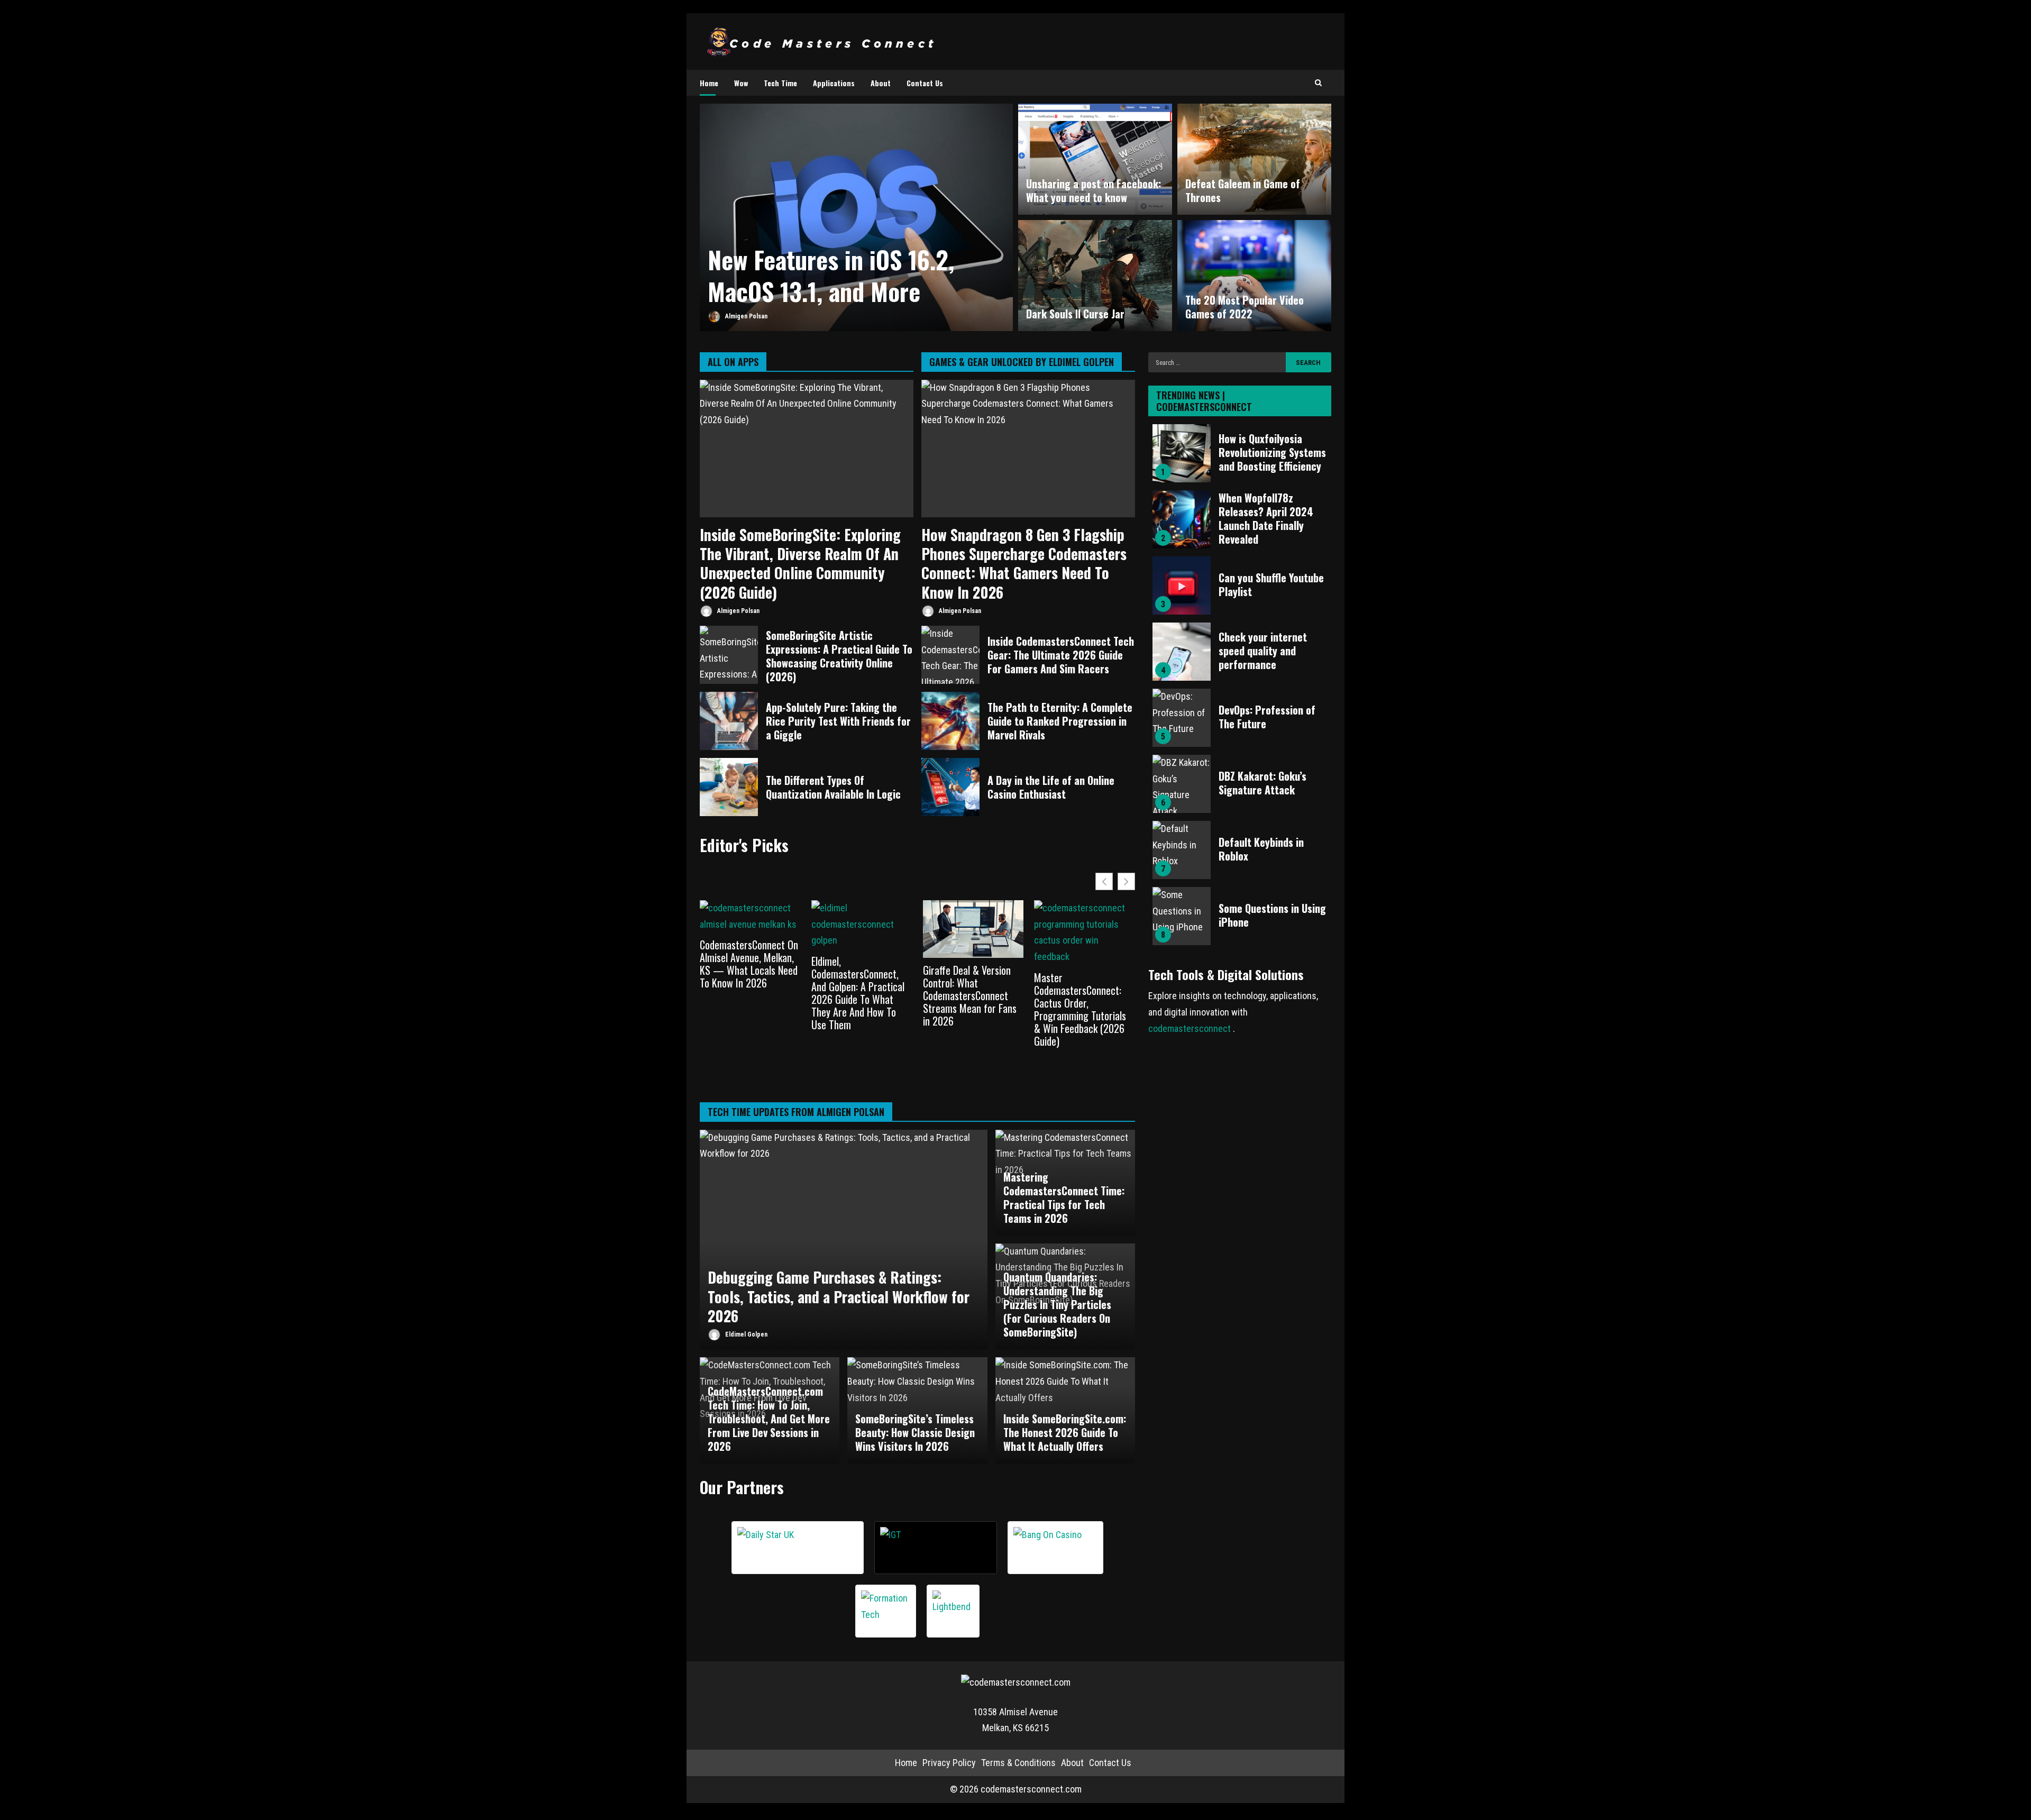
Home (709, 83)
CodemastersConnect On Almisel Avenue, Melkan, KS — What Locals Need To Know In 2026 (749, 964)
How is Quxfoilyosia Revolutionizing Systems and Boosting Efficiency (1182, 453)
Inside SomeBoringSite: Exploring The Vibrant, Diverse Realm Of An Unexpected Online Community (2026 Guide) (807, 449)
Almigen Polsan (745, 316)
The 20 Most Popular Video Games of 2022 (1245, 307)
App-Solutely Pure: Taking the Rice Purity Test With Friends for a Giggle (729, 721)
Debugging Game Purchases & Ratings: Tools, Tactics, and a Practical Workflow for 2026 (844, 1240)
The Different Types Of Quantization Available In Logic (729, 787)
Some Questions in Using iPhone (1182, 916)
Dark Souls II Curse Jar (1095, 276)
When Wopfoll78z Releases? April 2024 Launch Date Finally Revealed (1182, 519)
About (881, 83)
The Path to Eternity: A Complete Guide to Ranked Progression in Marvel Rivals (950, 721)
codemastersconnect (1191, 1028)
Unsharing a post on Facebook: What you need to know (1094, 190)
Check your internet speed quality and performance (1182, 652)
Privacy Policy (949, 1763)
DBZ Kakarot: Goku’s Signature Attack (1182, 784)
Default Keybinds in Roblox (1182, 850)
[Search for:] (1217, 362)
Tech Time (780, 83)
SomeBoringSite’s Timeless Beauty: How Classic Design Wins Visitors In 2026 (915, 1432)
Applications (834, 83)
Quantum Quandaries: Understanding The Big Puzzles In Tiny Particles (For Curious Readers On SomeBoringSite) (1057, 1304)
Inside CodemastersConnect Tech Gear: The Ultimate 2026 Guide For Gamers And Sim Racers (950, 655)
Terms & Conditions (1018, 1763)
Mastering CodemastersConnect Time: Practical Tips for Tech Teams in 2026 (1064, 1197)
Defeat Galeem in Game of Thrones (1243, 190)
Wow (741, 83)
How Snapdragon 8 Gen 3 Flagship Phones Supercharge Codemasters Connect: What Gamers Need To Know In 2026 (1028, 449)
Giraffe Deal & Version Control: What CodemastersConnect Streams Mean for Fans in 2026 (970, 995)
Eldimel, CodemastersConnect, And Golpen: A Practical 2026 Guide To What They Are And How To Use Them (858, 993)
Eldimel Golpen (745, 1334)
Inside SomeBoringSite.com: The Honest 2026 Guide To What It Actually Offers (1065, 1432)
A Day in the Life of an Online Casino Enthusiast (950, 787)
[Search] (1318, 83)
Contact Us (925, 83)
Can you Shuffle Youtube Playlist (1182, 586)
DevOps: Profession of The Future (1182, 718)
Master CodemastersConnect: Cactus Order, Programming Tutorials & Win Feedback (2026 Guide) (1080, 1009)
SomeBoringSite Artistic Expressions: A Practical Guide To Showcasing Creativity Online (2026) (729, 655)
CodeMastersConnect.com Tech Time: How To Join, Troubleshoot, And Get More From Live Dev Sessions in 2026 (769, 1419)
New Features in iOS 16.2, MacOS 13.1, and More (831, 275)
